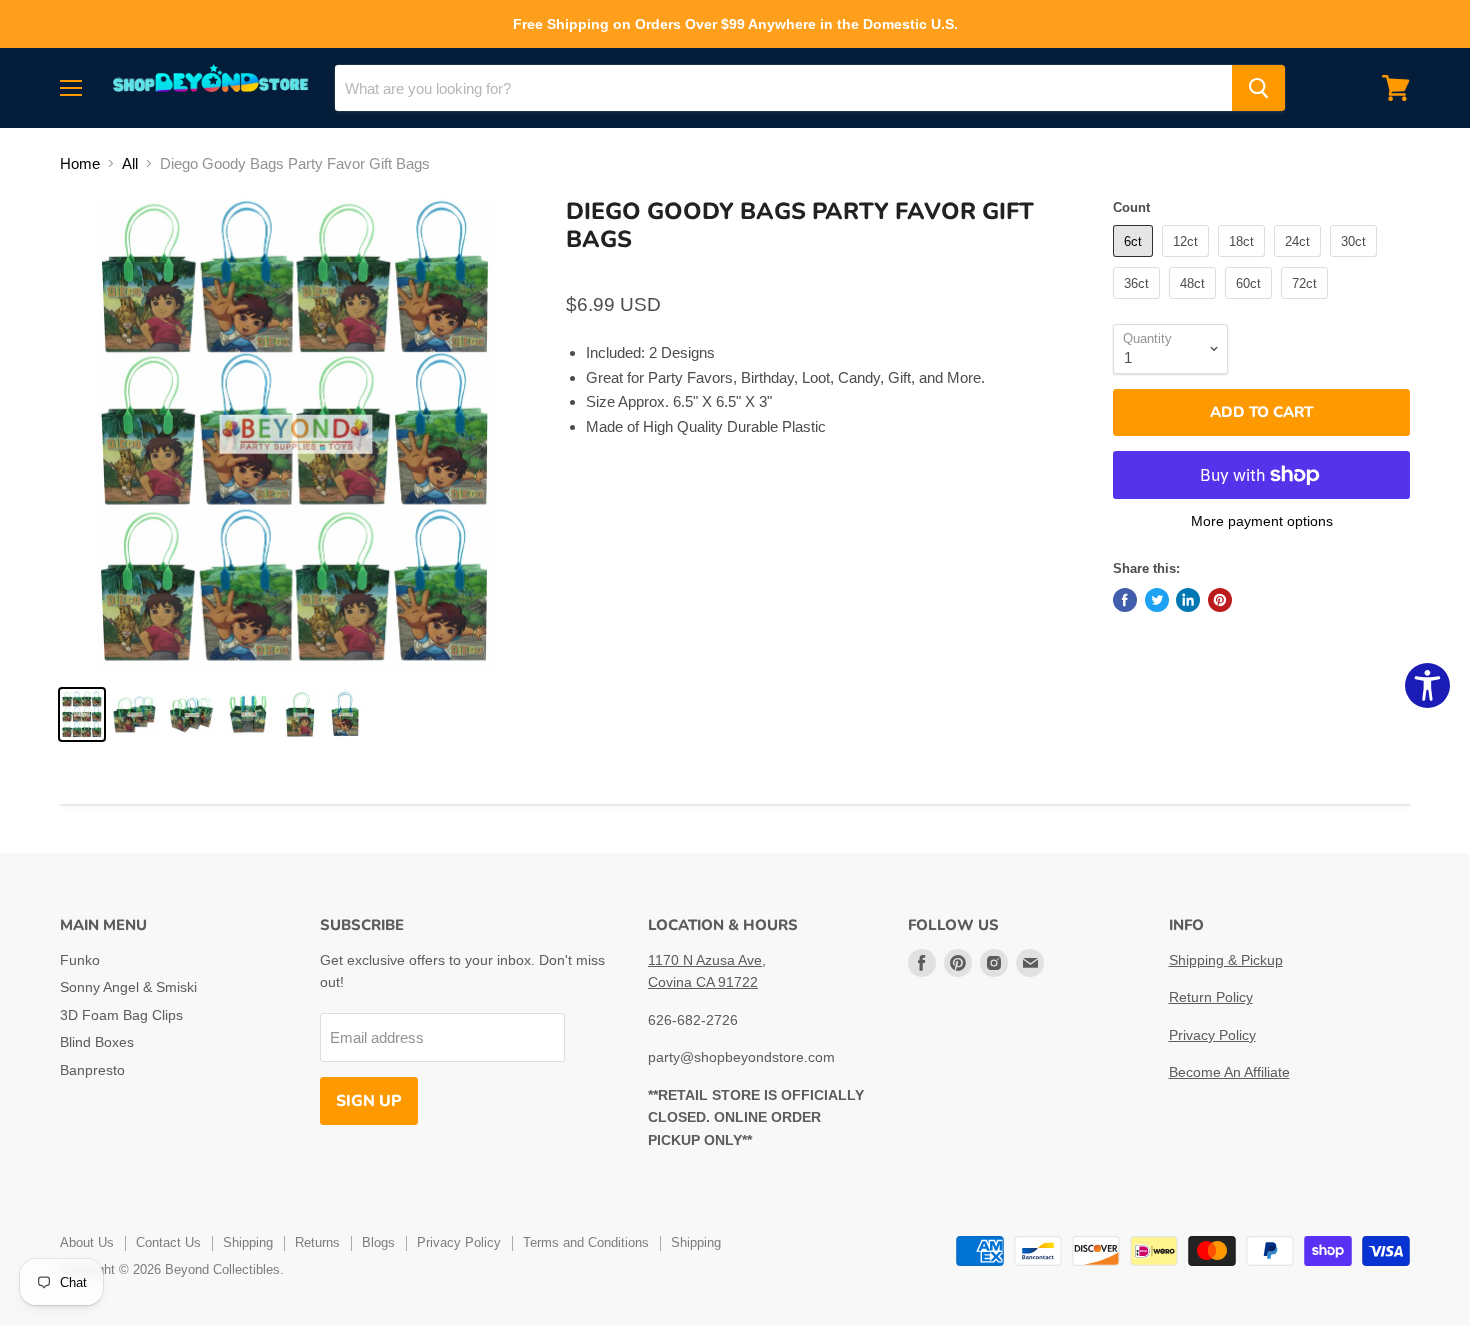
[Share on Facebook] (1125, 600)
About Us (87, 1242)
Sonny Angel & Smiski (128, 987)
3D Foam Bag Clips (121, 1015)
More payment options (1262, 521)
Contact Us (168, 1242)
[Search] (1258, 88)
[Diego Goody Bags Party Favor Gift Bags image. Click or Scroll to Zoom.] (296, 434)
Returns (317, 1242)
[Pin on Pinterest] (1220, 600)
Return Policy (1211, 997)
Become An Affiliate (1229, 1072)
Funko (80, 960)
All (130, 163)
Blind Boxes (97, 1042)
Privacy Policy (1212, 1035)
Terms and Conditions (586, 1242)
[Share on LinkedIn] (1188, 600)
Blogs (378, 1242)
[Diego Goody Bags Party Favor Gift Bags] (82, 714)
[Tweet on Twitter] (1157, 600)
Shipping (248, 1242)
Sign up (369, 1101)
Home (80, 163)
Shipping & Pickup (1226, 960)
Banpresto (92, 1070)
